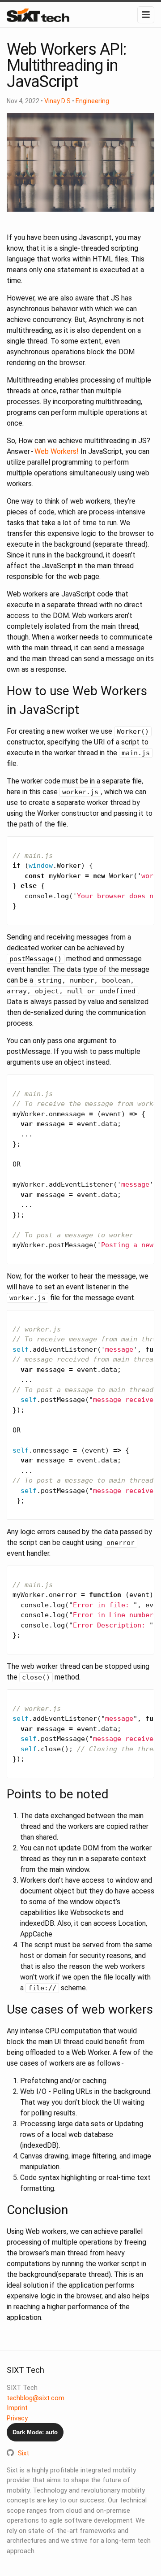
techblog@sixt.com (36, 2398)
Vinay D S (57, 101)
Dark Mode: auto (35, 2432)
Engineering (92, 101)
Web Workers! (57, 451)
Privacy (17, 2418)
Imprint (17, 2408)
